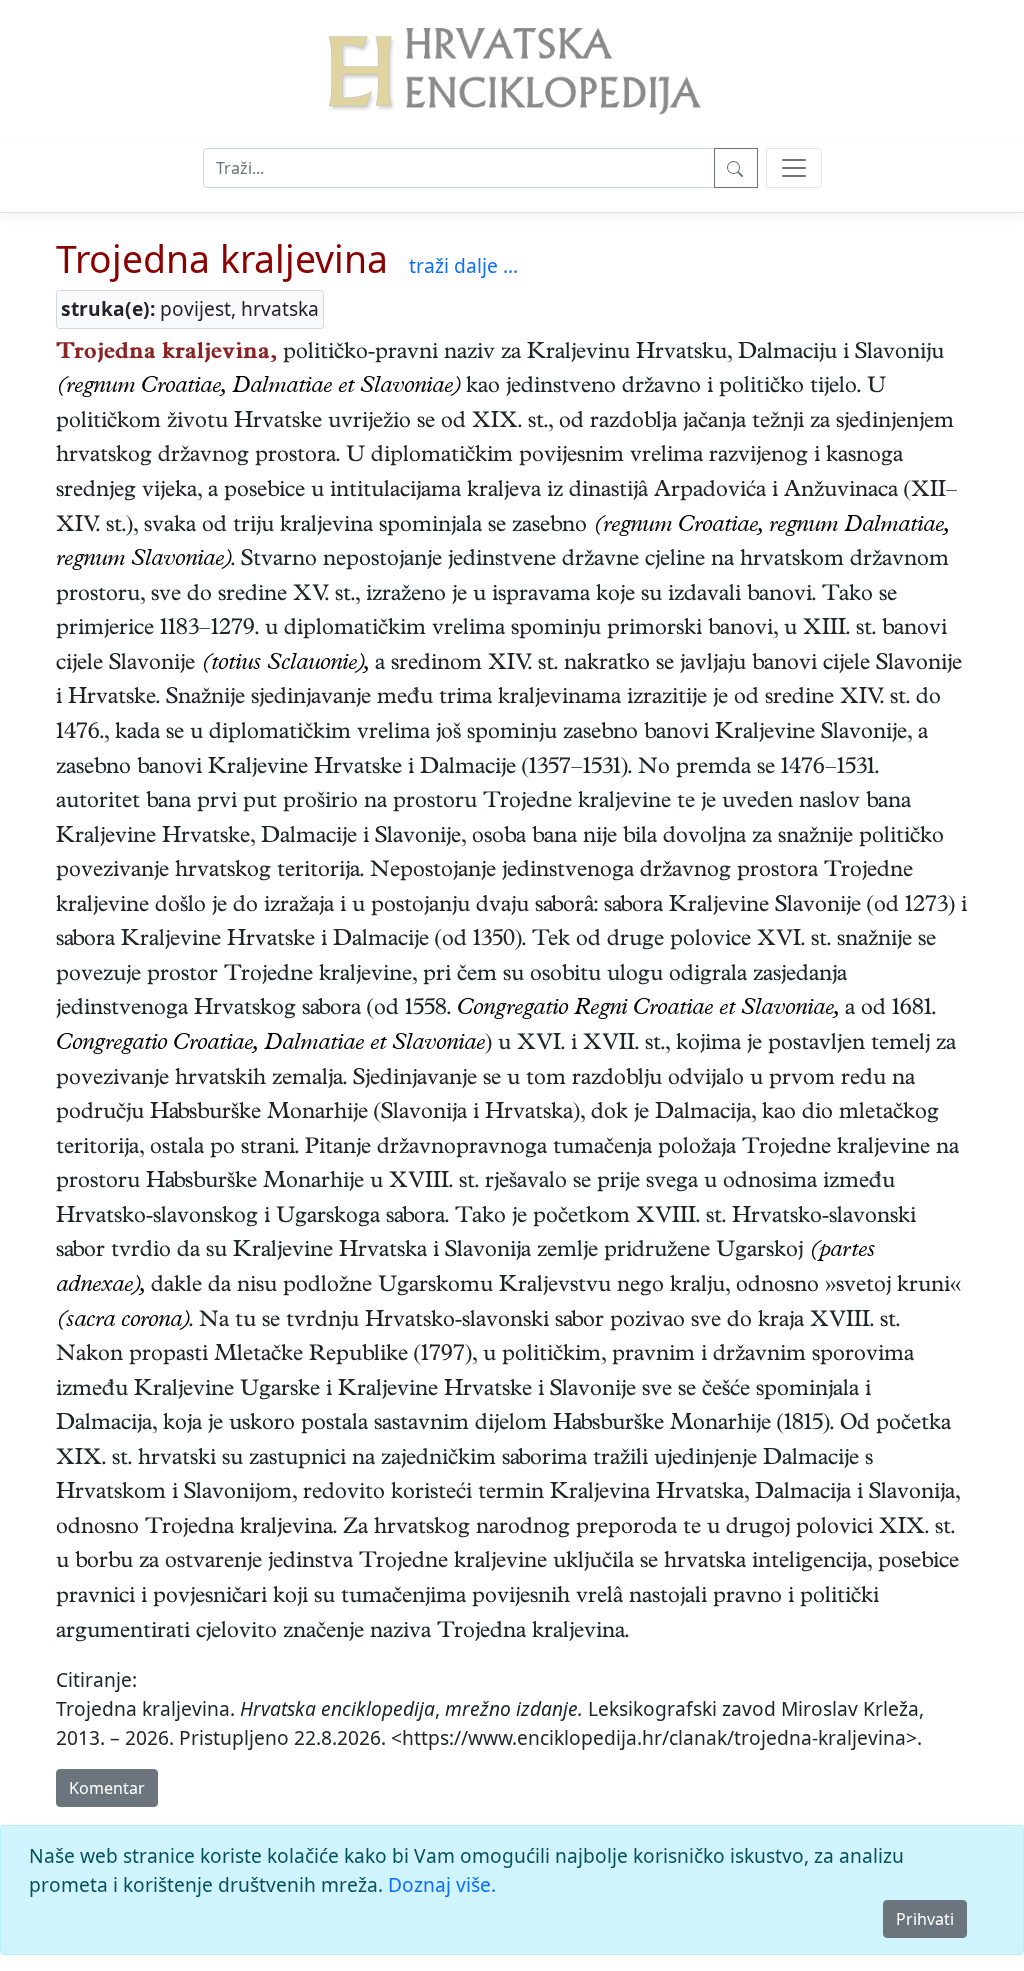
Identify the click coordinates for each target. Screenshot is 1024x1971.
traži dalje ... (463, 265)
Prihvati (925, 1919)
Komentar (107, 1788)
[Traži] (736, 168)
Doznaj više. (442, 1884)
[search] (794, 168)
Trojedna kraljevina (222, 258)
